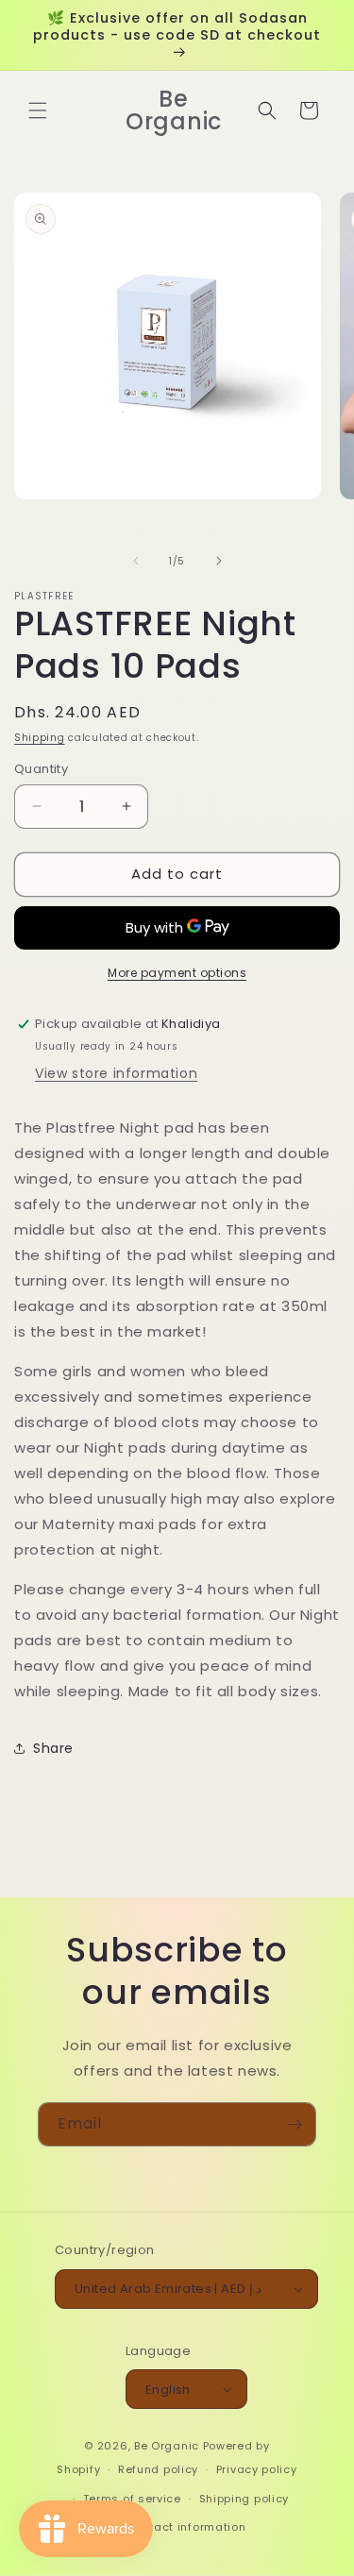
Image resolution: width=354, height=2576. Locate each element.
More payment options (177, 973)
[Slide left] (136, 561)
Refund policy (158, 2469)
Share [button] (53, 1748)
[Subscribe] (295, 2124)
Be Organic (167, 2446)
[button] (38, 110)
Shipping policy (244, 2499)
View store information (116, 1073)
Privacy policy (257, 2469)
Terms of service (132, 2499)
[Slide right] (219, 561)
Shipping (40, 738)
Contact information (185, 2527)
